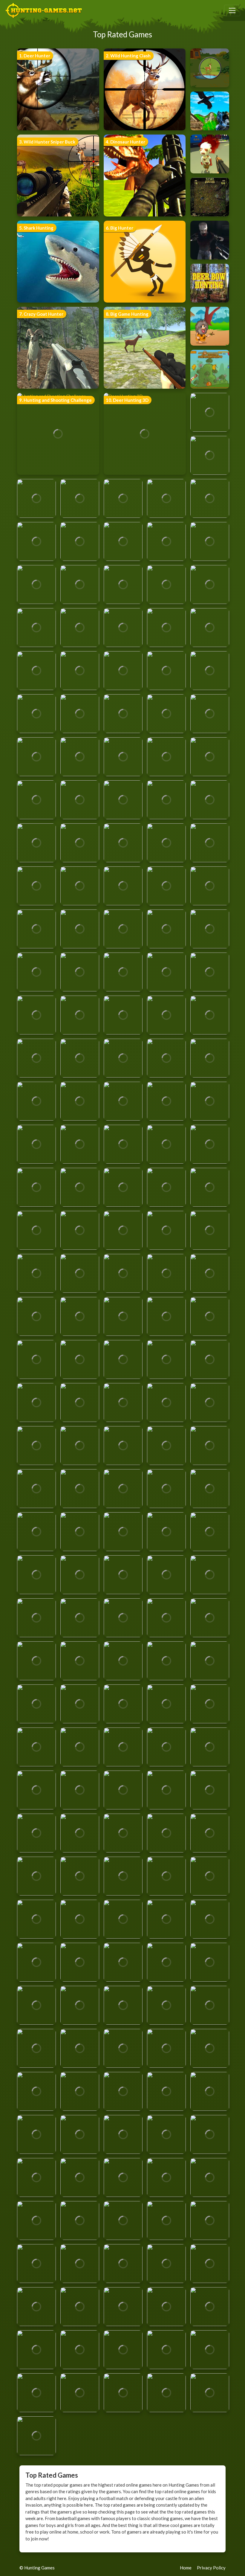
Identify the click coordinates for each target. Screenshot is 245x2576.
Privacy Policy (211, 2568)
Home (186, 2568)
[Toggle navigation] (232, 10)
